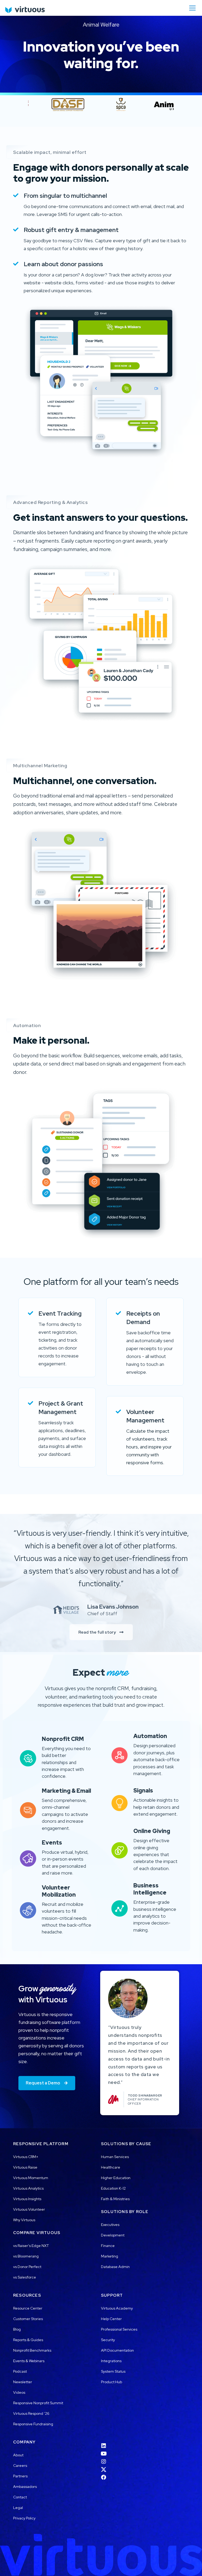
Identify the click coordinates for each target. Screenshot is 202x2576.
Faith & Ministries (115, 2199)
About (18, 2455)
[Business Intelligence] (120, 1907)
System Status (113, 2371)
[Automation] (120, 1754)
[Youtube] (104, 2450)
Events (52, 1842)
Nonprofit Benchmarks (32, 2350)
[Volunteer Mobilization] (28, 1909)
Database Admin (115, 2267)
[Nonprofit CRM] (28, 1757)
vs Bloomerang (26, 2256)
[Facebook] (104, 2474)
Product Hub (112, 2382)
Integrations (111, 2361)
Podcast (20, 2371)
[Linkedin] (104, 2442)
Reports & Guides (28, 2340)
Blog (17, 2329)
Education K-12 (113, 2188)
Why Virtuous (24, 2220)
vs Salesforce (25, 2277)
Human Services (115, 2157)
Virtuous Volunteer (29, 2209)
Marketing (110, 2256)
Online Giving (152, 1831)
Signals (143, 1790)
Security (108, 2340)
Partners (20, 2476)
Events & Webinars (29, 2361)
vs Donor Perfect (27, 2267)
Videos (19, 2392)
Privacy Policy (24, 2518)
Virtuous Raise (25, 2167)
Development (113, 2235)
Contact (20, 2497)
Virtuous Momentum (31, 2178)
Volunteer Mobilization (59, 1891)
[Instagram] (104, 2458)
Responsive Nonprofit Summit (38, 2403)
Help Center (111, 2319)
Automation (150, 1736)
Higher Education (116, 2178)
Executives (110, 2225)
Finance (108, 2246)
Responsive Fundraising (33, 2424)
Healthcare (111, 2167)
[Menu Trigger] (192, 8)
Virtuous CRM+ (26, 2157)
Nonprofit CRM (63, 1739)
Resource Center (28, 2308)
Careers (20, 2466)
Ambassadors (25, 2487)
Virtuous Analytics (28, 2188)
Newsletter (23, 2382)
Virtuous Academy (117, 2308)
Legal (18, 2508)
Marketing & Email (66, 1791)
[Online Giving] (120, 1849)
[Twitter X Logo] (104, 2466)
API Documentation (117, 2350)
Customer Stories (28, 2319)
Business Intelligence (150, 1889)
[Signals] (120, 1801)
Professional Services (119, 2329)
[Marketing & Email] (28, 1808)
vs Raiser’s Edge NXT (31, 2246)
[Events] (28, 1857)
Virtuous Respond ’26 (31, 2413)
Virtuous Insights (27, 2199)
